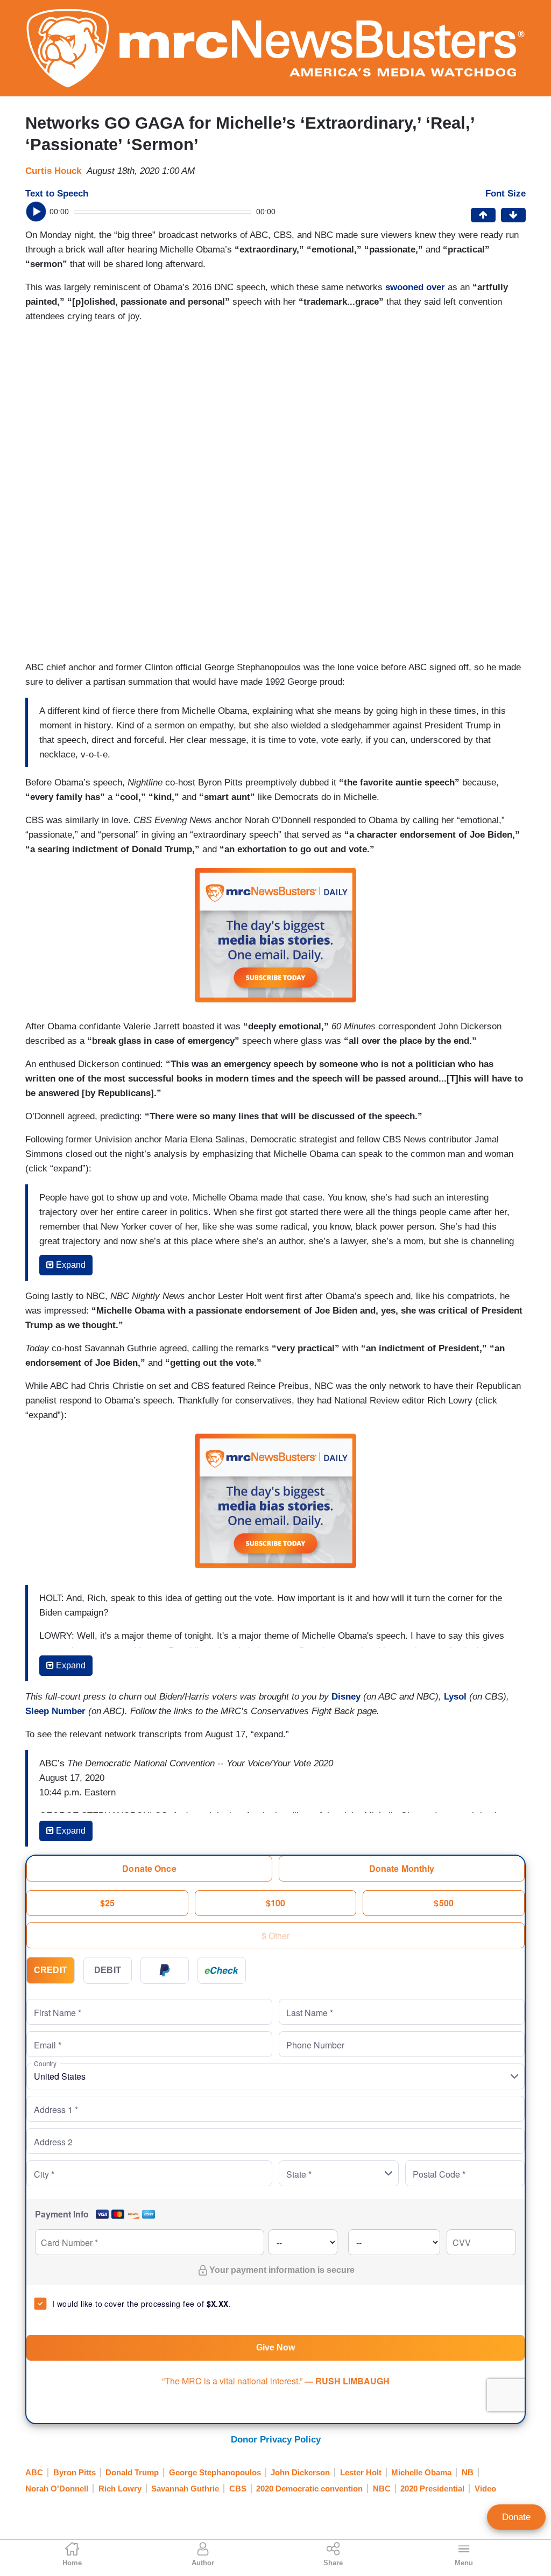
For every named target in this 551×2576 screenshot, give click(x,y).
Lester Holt (361, 2472)
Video (485, 2489)
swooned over (415, 287)
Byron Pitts (75, 2472)
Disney (346, 1697)
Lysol (455, 1697)
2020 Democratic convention (309, 2489)
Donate (516, 2517)
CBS (238, 2489)
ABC (34, 2472)
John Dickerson (300, 2472)
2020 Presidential (432, 2489)
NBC (382, 2489)
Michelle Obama (421, 2472)
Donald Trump (132, 2472)
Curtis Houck (53, 171)
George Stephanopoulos (215, 2472)
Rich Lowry (120, 2489)
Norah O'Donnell (57, 2489)
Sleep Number (55, 1711)
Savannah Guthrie (185, 2489)
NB (468, 2472)
